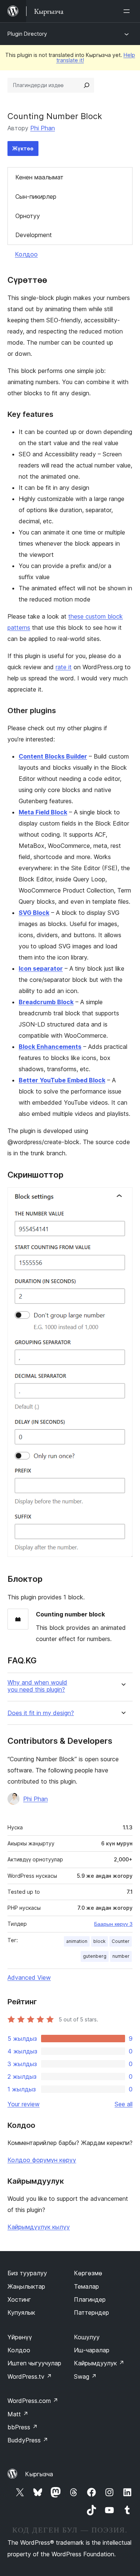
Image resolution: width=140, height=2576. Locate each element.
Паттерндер (91, 2312)
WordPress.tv (30, 2377)
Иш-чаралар (92, 2350)
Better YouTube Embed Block (62, 1080)
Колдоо (26, 254)
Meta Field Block (43, 812)
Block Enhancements (50, 1047)
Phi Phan (43, 128)
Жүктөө (23, 148)
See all (124, 2104)
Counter (121, 1941)
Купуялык (21, 2312)
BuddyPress (28, 2440)
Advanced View (29, 1978)
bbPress (23, 2427)
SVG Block (34, 913)
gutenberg (95, 1956)
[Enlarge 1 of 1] (122, 1197)
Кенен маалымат (39, 177)
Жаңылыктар (26, 2286)
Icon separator (41, 968)
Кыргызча (39, 2474)
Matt (18, 2414)
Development (34, 235)
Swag (85, 2377)
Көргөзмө (88, 2273)
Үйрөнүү (20, 2337)
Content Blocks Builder (53, 756)
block (99, 1941)
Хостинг (19, 2299)
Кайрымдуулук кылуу (39, 2227)
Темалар (86, 2286)
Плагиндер (90, 2299)
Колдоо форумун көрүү (42, 2160)
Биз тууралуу (27, 2273)
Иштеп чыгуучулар (34, 2363)
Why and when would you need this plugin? (37, 1686)
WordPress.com (33, 2401)
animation (77, 1941)
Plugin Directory (27, 34)
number (121, 1956)
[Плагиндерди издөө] (87, 85)
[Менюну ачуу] (128, 11)
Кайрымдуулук (99, 2363)
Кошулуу (87, 2337)
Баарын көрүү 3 (113, 1924)
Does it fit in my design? (41, 1713)
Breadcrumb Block (46, 1002)
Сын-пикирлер (36, 197)
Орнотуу (28, 216)
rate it (64, 667)
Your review (24, 2104)
